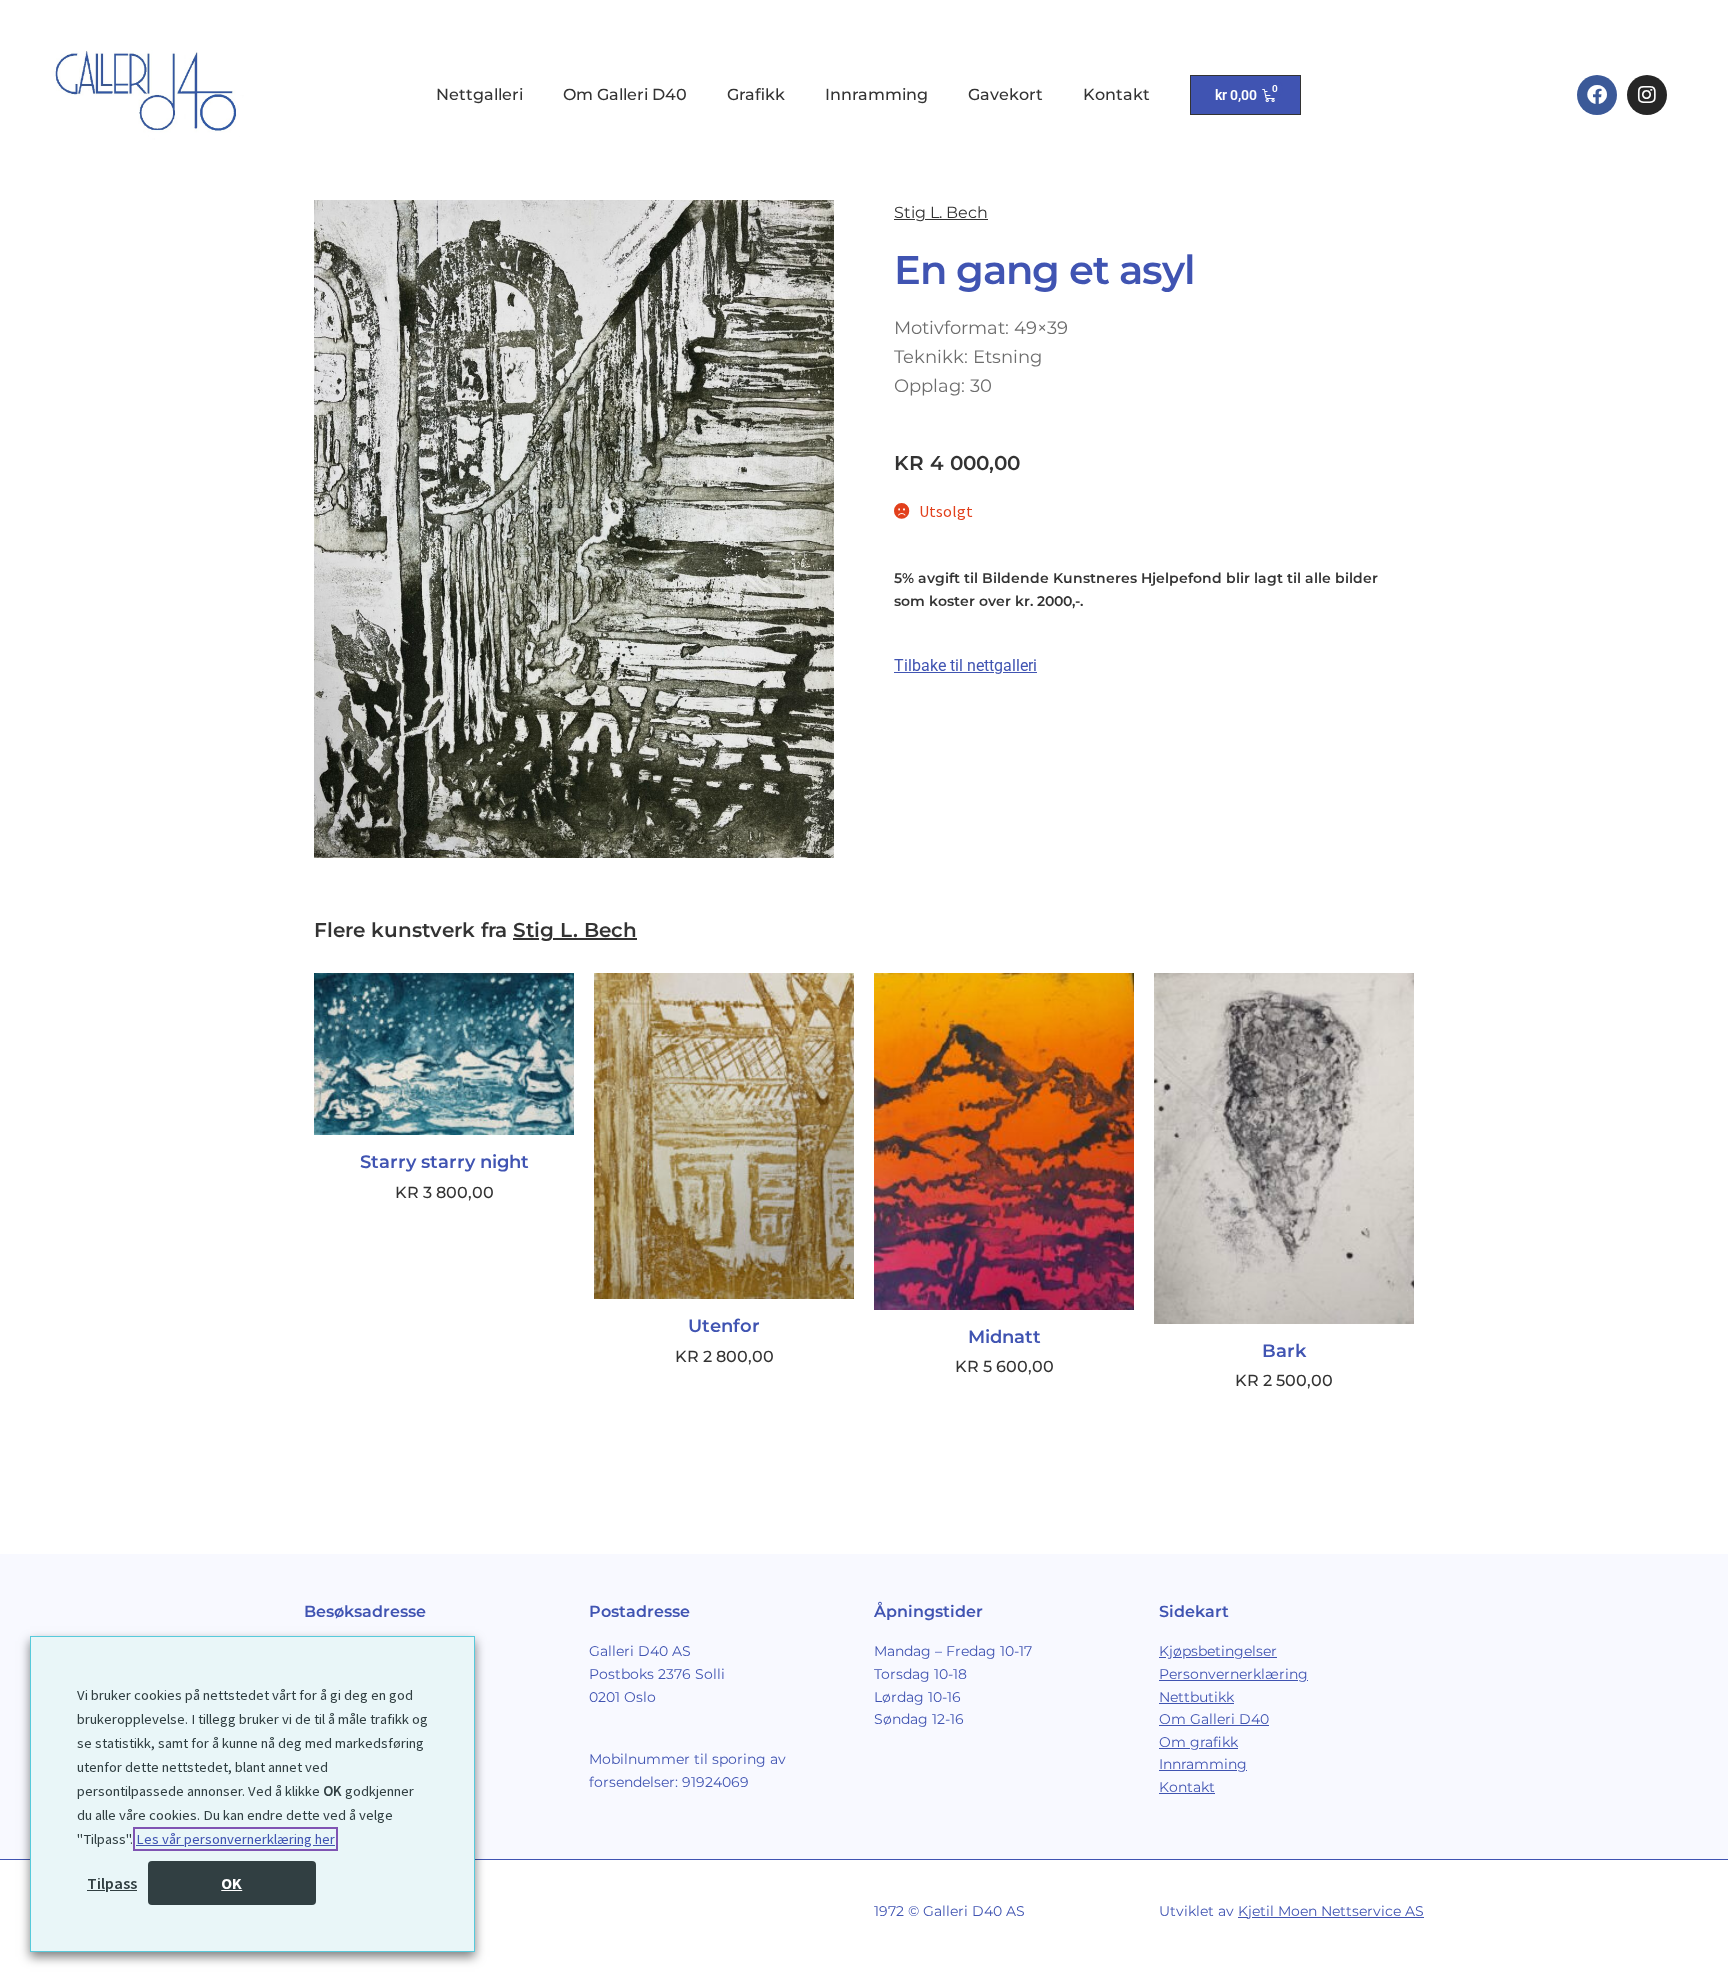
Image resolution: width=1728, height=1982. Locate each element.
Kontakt (1116, 94)
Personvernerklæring (1233, 1674)
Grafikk (756, 94)
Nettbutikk (1196, 1697)
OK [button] (231, 1883)
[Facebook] (1597, 95)
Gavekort (1005, 94)
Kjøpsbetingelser (1218, 1651)
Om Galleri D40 (625, 94)
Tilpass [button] (112, 1883)
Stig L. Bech (941, 212)
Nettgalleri (479, 94)
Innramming (876, 94)
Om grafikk (1198, 1742)
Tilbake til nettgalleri (965, 665)
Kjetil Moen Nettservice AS (1331, 1911)
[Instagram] (1647, 95)
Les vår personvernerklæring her (235, 1839)
